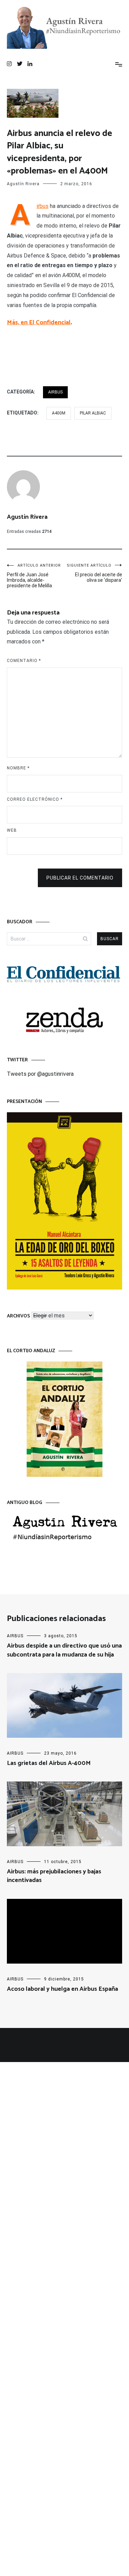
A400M (59, 413)
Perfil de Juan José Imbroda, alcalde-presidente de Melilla (34, 576)
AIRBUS (55, 392)
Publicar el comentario (80, 878)
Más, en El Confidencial (39, 323)
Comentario (24, 661)
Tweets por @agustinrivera (40, 1074)
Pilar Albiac (93, 413)
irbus (42, 206)
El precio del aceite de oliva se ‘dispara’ (94, 573)
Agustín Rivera (23, 184)
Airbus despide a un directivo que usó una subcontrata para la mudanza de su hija (64, 1650)
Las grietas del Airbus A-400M (49, 1763)
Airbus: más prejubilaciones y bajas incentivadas (54, 1876)
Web (12, 830)
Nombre (18, 768)
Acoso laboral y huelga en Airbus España (62, 1989)
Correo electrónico (35, 799)
